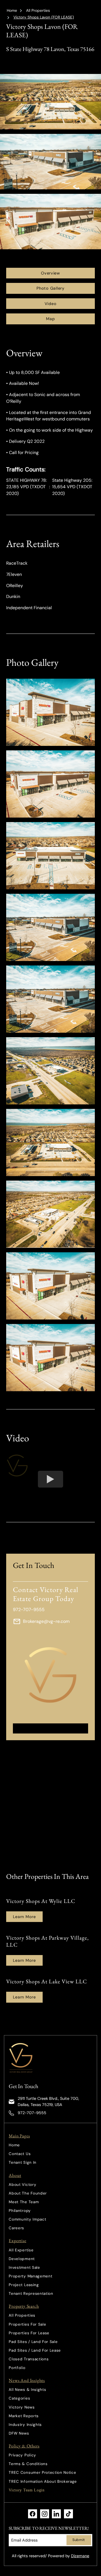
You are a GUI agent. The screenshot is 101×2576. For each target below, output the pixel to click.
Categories (19, 2398)
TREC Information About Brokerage (43, 2481)
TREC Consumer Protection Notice (42, 2473)
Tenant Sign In (23, 2162)
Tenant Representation (31, 2294)
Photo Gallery (50, 288)
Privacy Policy (22, 2455)
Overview (50, 273)
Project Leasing (24, 2285)
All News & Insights (27, 2390)
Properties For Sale (27, 2324)
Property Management (30, 2276)
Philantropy (20, 2211)
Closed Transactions (29, 2359)
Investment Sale (24, 2267)
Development (22, 2259)
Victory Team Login (27, 2490)
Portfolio (17, 2368)
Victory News (22, 2407)
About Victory (22, 2185)
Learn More (24, 1917)
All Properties (38, 11)
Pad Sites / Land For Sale (33, 2342)
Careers (16, 2228)
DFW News (19, 2433)
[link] (22, 2058)
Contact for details (51, 1728)
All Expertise (21, 2250)
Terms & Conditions (28, 2464)
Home (12, 11)
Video (51, 304)
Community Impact (27, 2219)
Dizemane (80, 2556)
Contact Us (20, 2154)
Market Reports (24, 2416)
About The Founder (28, 2193)
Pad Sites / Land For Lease (35, 2350)
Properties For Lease (29, 2333)
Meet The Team (24, 2202)
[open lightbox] (51, 712)
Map (50, 319)
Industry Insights (25, 2425)
